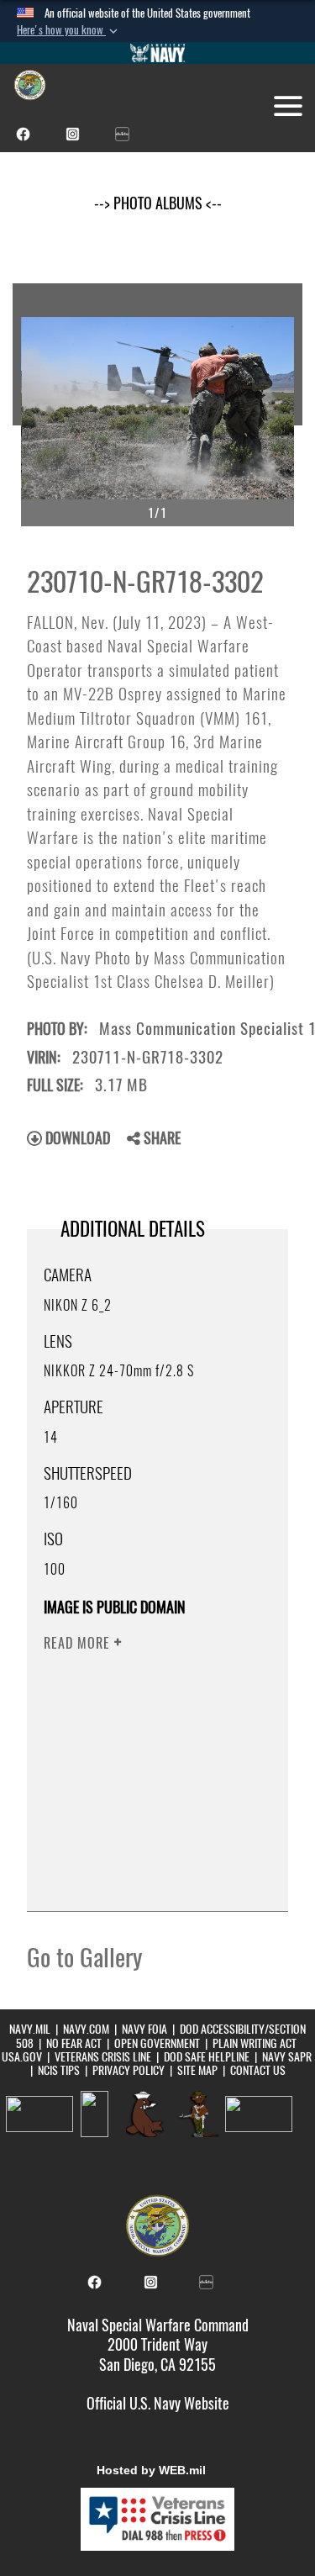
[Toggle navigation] (288, 106)
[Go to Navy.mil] (158, 53)
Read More (79, 1643)
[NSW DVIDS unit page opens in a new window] (122, 132)
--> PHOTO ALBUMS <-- (158, 203)
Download (76, 1138)
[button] (69, 30)
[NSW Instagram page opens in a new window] (73, 132)
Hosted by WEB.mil (151, 2470)
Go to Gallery (84, 1957)
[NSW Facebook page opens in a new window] (23, 132)
